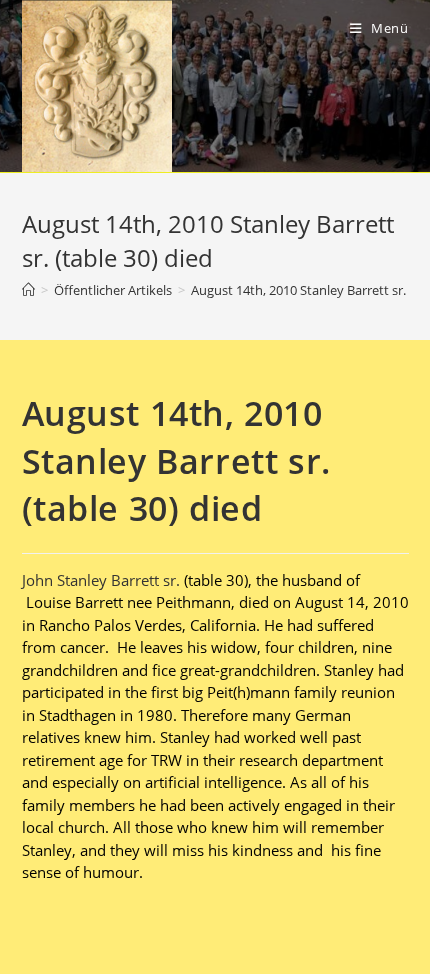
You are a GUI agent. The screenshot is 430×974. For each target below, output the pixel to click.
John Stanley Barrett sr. (101, 580)
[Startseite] (28, 290)
